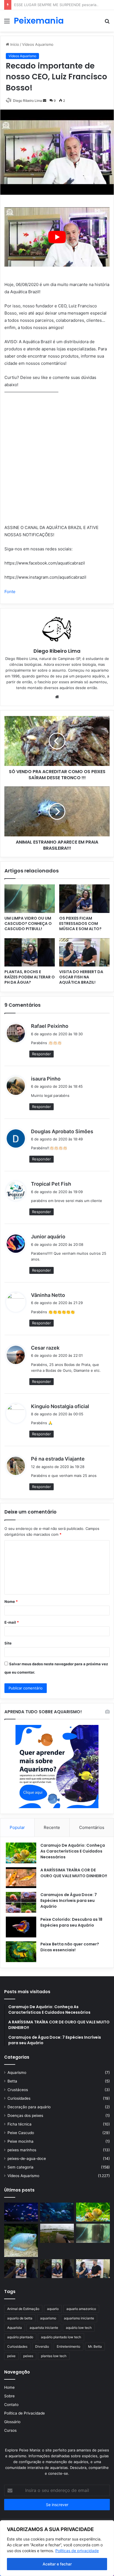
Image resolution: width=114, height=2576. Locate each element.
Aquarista (15, 2328)
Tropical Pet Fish (51, 1184)
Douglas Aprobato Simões (62, 1131)
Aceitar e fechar (57, 2564)
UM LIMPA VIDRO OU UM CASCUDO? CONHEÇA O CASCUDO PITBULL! (28, 923)
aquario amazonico (81, 2309)
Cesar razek (45, 1348)
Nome (11, 1601)
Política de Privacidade (24, 2413)
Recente (52, 1827)
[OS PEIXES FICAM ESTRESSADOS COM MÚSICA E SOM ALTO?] (84, 899)
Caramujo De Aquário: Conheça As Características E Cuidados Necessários (73, 1851)
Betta (12, 2081)
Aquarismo (17, 2073)
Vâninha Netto (48, 1295)
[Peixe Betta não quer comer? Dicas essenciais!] (21, 1952)
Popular (17, 1827)
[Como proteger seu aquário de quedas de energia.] (21, 2212)
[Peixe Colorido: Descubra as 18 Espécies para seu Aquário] (21, 1927)
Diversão (42, 2346)
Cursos (10, 2430)
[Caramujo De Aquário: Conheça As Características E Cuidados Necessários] (21, 1853)
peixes (28, 2356)
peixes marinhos (22, 2150)
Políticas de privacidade (77, 2551)
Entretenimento (68, 2346)
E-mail (12, 1622)
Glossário (12, 2422)
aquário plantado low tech (61, 2337)
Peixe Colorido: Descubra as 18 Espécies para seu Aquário (71, 1922)
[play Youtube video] (57, 237)
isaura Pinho (46, 1079)
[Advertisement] (57, 92)
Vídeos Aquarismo (23, 2176)
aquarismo (48, 2318)
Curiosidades (19, 2098)
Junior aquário (48, 1237)
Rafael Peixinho (50, 1026)
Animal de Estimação (23, 2309)
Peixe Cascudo (21, 2133)
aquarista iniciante (44, 2328)
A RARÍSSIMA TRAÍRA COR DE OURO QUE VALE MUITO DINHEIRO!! (74, 1873)
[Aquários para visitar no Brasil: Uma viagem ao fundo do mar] (57, 2212)
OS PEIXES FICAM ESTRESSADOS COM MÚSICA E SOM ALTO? (80, 923)
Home (9, 2387)
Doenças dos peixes (25, 2116)
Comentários (92, 1827)
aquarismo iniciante (79, 2318)
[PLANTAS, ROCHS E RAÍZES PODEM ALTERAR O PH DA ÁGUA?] (30, 952)
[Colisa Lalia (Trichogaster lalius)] (21, 2240)
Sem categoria (20, 2167)
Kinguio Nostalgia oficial (60, 1406)
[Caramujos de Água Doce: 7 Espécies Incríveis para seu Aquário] (21, 1902)
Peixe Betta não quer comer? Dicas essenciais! (70, 1947)
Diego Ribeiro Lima (57, 651)
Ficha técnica (20, 2124)
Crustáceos (18, 2090)
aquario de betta (20, 2318)
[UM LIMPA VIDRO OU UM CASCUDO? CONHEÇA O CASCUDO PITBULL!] (30, 899)
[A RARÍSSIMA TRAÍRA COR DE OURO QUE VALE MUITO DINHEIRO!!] (21, 1878)
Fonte (10, 592)
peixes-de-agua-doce (27, 2159)
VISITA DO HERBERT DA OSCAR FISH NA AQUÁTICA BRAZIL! (81, 977)
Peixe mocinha (20, 2141)
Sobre (9, 2396)
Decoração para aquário (29, 2107)
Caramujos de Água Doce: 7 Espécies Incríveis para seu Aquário (69, 1901)
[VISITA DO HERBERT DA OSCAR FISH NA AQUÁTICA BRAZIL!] (84, 952)
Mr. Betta (95, 2346)
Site (8, 1643)
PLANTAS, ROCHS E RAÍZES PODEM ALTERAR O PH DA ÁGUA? (30, 977)
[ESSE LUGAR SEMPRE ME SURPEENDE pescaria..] (57, 2233)
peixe (11, 2356)
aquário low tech (79, 2328)
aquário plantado (20, 2337)
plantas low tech (54, 2356)
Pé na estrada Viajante (58, 1459)
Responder (42, 1054)
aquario (53, 2309)
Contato (11, 2405)
